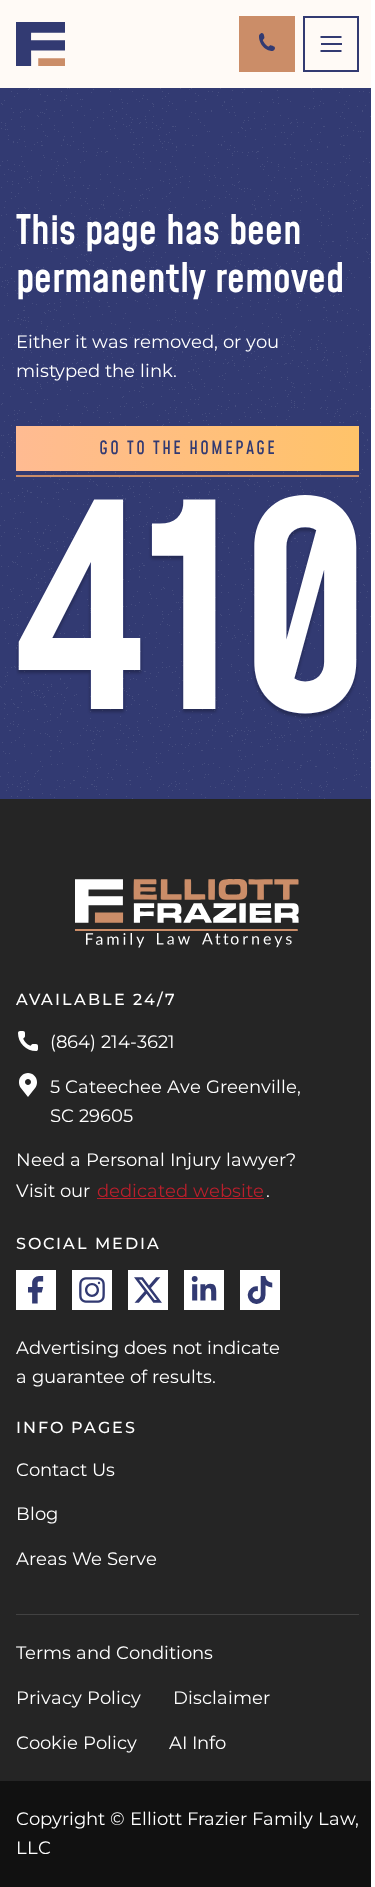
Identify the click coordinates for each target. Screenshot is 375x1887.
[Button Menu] (331, 44)
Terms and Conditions (114, 1653)
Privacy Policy (78, 1698)
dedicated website (180, 1191)
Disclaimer (221, 1698)
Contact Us (65, 1470)
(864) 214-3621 (112, 1042)
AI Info (197, 1743)
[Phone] (267, 44)
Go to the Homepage (188, 448)
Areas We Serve (86, 1559)
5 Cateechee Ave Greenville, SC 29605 (175, 1101)
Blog (37, 1514)
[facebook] (36, 1290)
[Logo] (40, 44)
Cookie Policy (76, 1743)
